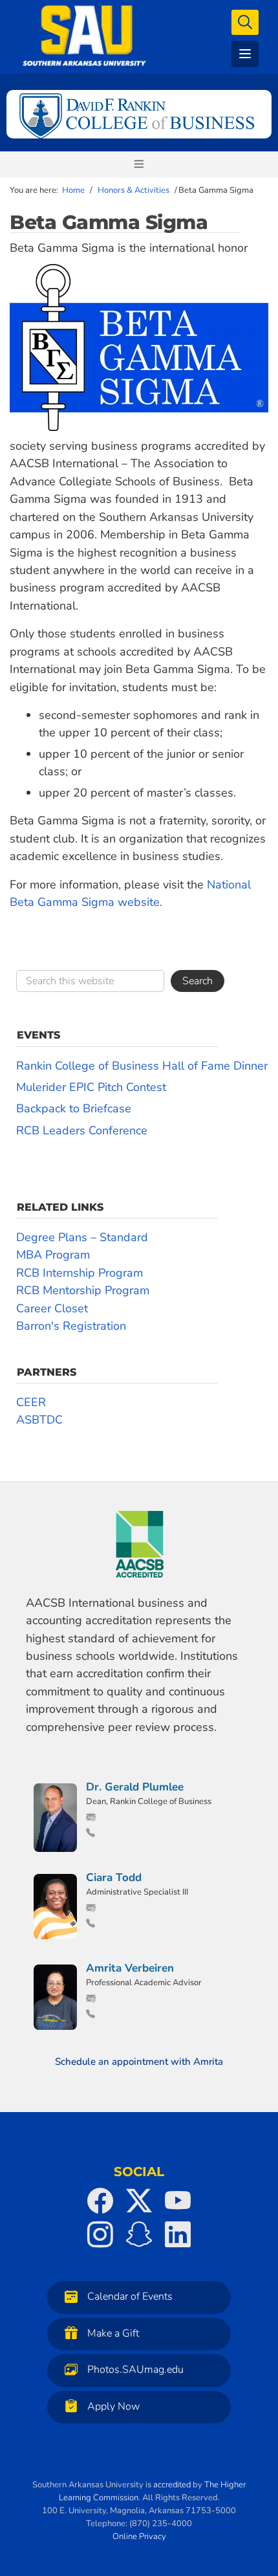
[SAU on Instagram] (100, 2234)
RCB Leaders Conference (82, 1130)
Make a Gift (113, 2333)
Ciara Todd (114, 1877)
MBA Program (53, 1255)
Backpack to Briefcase (74, 1108)
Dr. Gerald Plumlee (135, 1787)
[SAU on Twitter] (139, 2201)
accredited (172, 2485)
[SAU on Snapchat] (139, 2234)
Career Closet (52, 1308)
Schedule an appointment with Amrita (139, 2062)
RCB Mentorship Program (83, 1290)
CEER (31, 1402)
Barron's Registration (71, 1326)
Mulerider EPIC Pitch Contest (91, 1087)
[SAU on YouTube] (178, 2201)
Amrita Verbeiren (130, 1968)
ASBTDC (39, 1420)
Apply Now (113, 2406)
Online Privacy (139, 2537)
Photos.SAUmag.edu (135, 2370)
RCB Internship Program (80, 1273)
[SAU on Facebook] (100, 2201)
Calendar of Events (130, 2297)
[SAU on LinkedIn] (178, 2234)
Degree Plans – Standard (82, 1237)
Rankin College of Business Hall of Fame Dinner (142, 1066)
